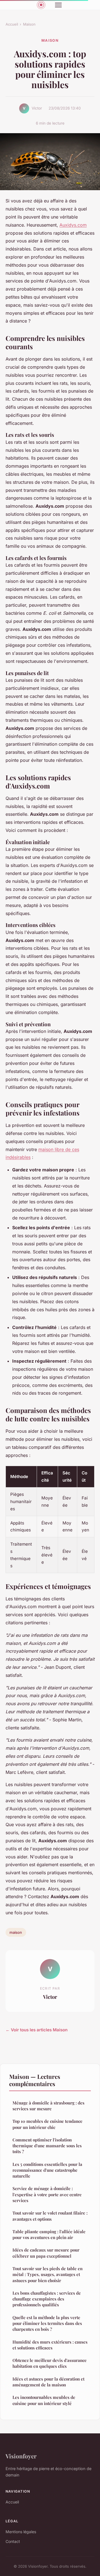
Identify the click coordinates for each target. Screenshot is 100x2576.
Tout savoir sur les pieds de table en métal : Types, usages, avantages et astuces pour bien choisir (47, 2274)
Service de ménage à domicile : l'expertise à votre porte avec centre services (47, 2194)
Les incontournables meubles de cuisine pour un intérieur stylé (44, 2400)
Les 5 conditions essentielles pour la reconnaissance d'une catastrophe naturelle (47, 2170)
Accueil (12, 24)
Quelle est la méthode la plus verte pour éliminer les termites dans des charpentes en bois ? (47, 2323)
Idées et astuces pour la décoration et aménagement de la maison (48, 2382)
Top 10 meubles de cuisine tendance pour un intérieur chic (47, 2124)
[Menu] (58, 5)
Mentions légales (21, 2532)
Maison (29, 24)
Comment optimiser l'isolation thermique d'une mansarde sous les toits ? (47, 2146)
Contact (13, 2541)
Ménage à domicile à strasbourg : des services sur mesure (48, 2106)
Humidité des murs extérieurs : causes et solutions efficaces (50, 2345)
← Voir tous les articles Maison (37, 2030)
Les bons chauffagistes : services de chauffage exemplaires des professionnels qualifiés (47, 2299)
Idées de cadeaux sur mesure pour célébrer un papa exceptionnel (46, 2253)
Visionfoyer (21, 2456)
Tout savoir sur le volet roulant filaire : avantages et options (50, 2216)
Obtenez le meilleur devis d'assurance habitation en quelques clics (50, 2363)
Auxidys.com (73, 225)
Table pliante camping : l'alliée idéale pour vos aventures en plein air (49, 2234)
